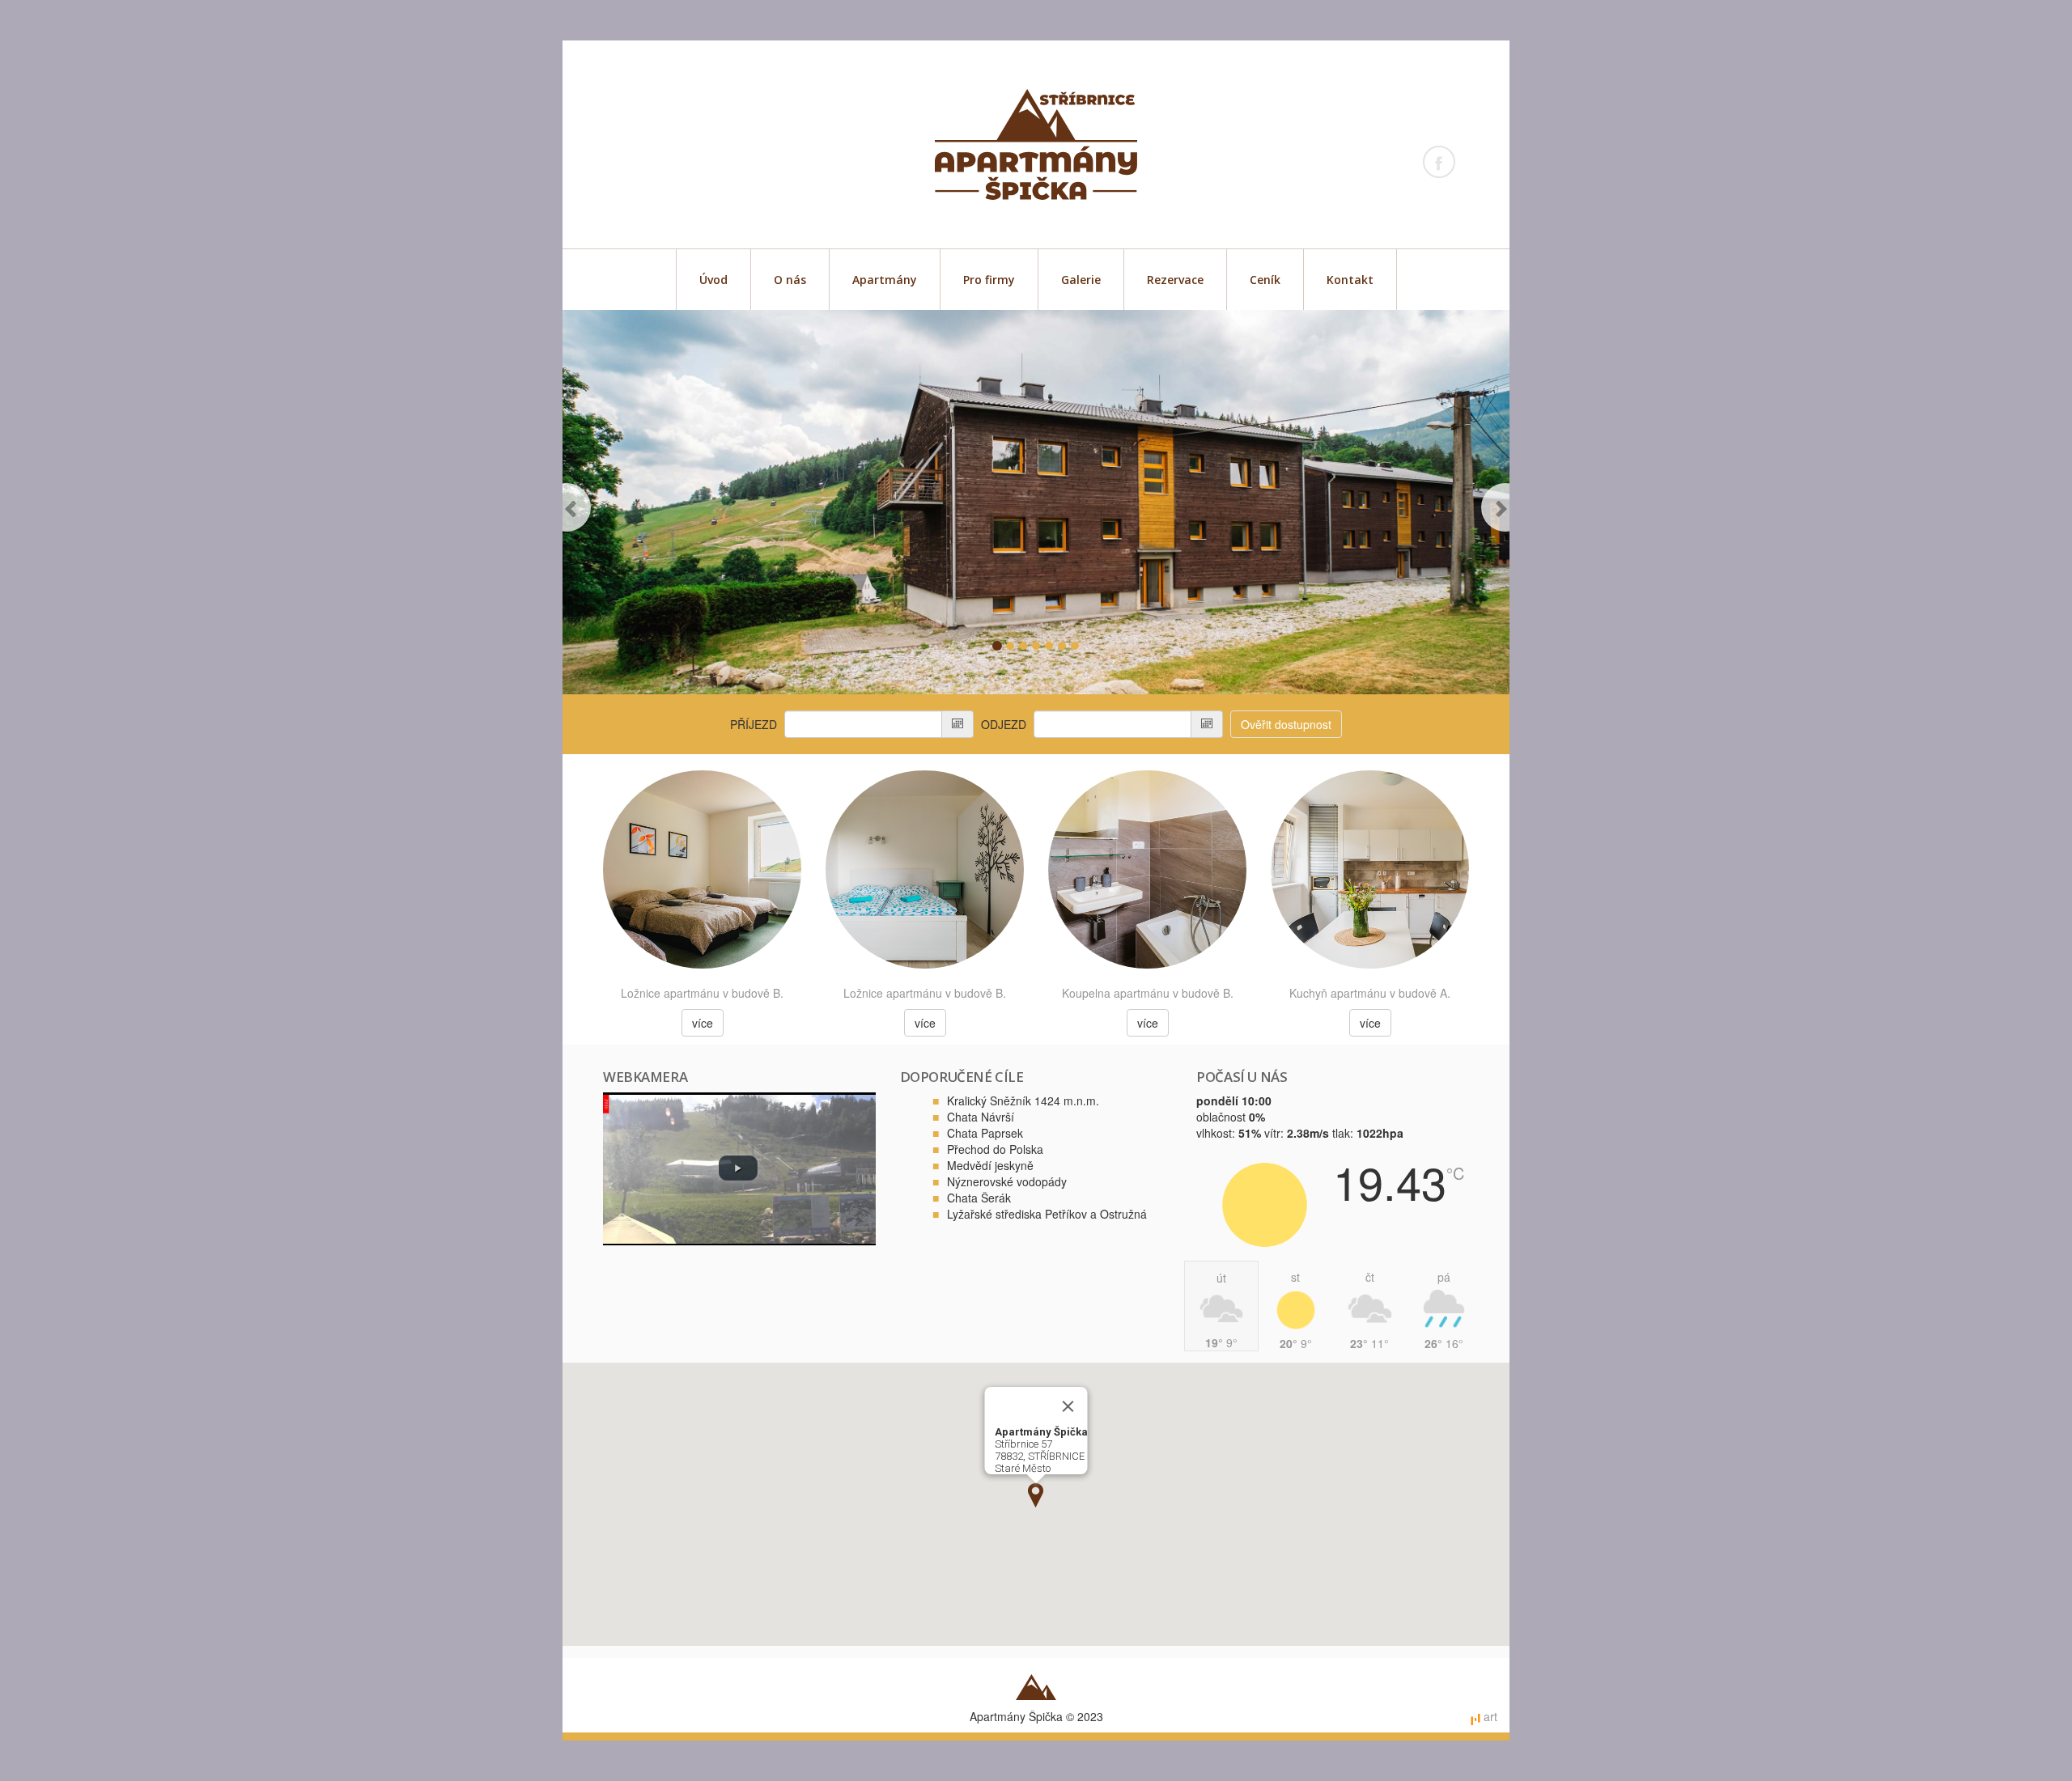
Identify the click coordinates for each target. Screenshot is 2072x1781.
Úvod (713, 280)
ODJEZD (1004, 724)
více (703, 1023)
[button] (586, 502)
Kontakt (1350, 280)
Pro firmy (989, 280)
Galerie (1081, 280)
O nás (790, 280)
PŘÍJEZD (754, 724)
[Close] (1068, 1406)
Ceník (1265, 280)
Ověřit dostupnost (1286, 724)
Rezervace (1175, 280)
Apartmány (885, 280)
